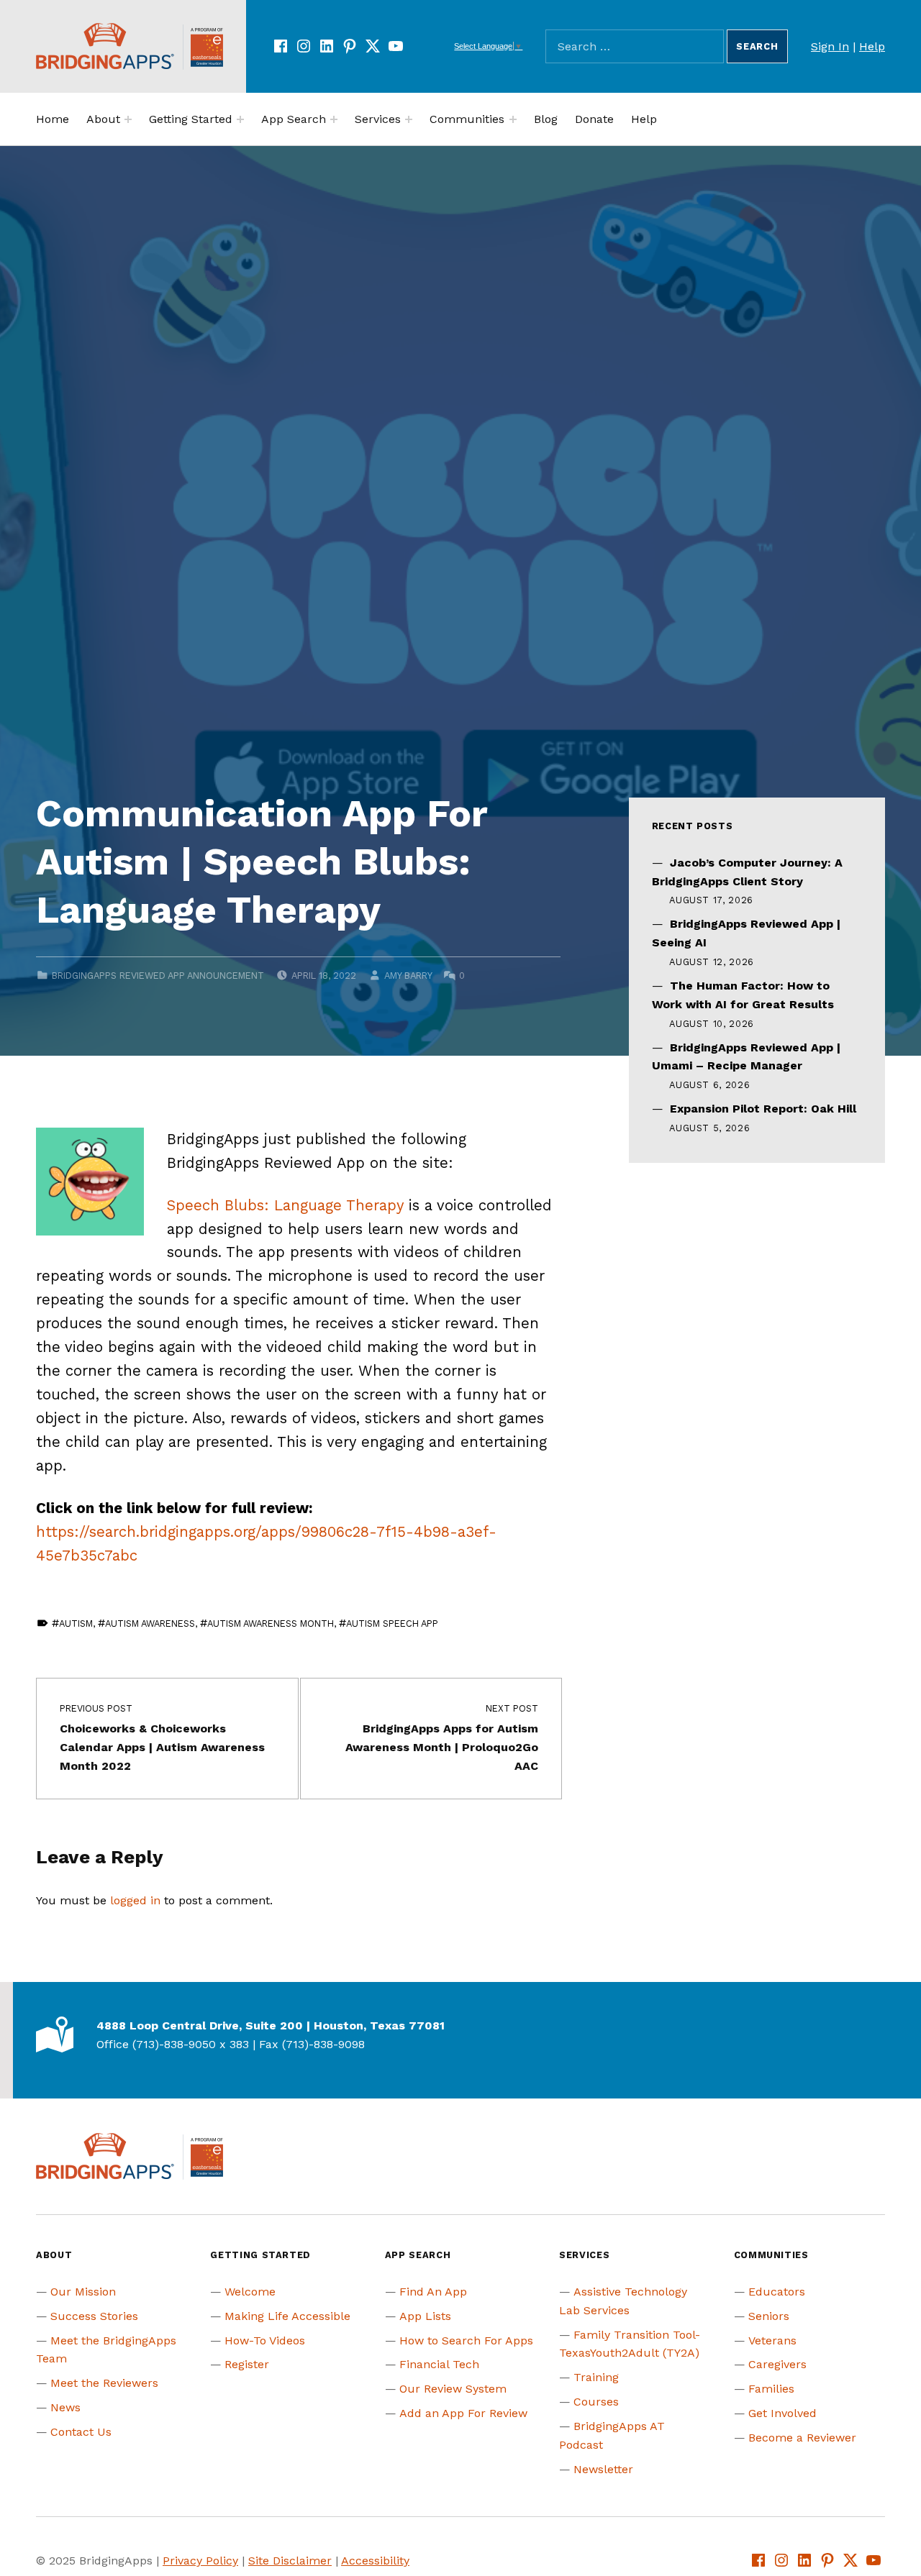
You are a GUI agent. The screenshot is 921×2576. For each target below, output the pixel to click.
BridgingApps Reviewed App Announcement (158, 976)
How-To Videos (265, 2340)
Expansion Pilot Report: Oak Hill (763, 1109)
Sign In (830, 46)
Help (872, 46)
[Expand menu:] (128, 119)
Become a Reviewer (802, 2438)
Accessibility (375, 2561)
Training (596, 2377)
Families (771, 2389)
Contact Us (81, 2432)
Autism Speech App (392, 1623)
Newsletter (603, 2469)
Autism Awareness (150, 1623)
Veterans (772, 2340)
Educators (777, 2292)
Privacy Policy (200, 2561)
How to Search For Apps (466, 2340)
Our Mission (83, 2292)
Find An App (433, 2292)
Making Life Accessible (287, 2316)
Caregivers (777, 2364)
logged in (135, 1900)
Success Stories (94, 2316)
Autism (76, 1623)
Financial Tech (439, 2364)
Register (247, 2364)
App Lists (425, 2316)
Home (53, 119)
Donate (594, 119)
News (65, 2407)
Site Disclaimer (290, 2561)
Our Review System (453, 2389)
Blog (546, 119)
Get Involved (782, 2413)
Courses (596, 2402)
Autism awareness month (271, 1623)
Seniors (769, 2316)
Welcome (250, 2292)
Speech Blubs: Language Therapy (285, 1205)
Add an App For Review (463, 2413)
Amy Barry (408, 976)
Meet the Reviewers (104, 2383)
